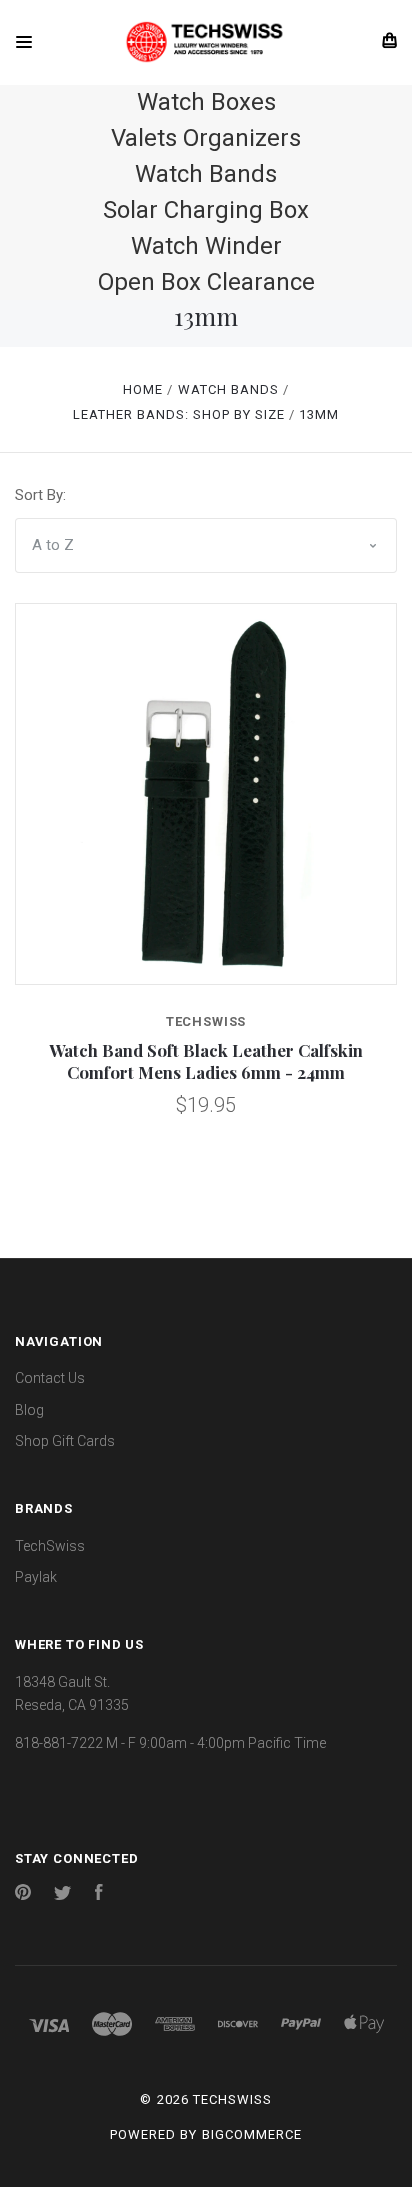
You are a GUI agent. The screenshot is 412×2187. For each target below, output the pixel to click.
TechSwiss (50, 1546)
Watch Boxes (206, 102)
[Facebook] (99, 1895)
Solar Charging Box (206, 210)
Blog (29, 1410)
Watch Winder (206, 246)
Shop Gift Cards (65, 1441)
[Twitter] (63, 1895)
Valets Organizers (206, 138)
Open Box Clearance (206, 282)
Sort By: (40, 495)
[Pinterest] (23, 1895)
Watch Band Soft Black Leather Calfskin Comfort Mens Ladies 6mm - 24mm (206, 1060)
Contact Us (50, 1378)
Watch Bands (206, 174)
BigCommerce (252, 2134)
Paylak (36, 1577)
